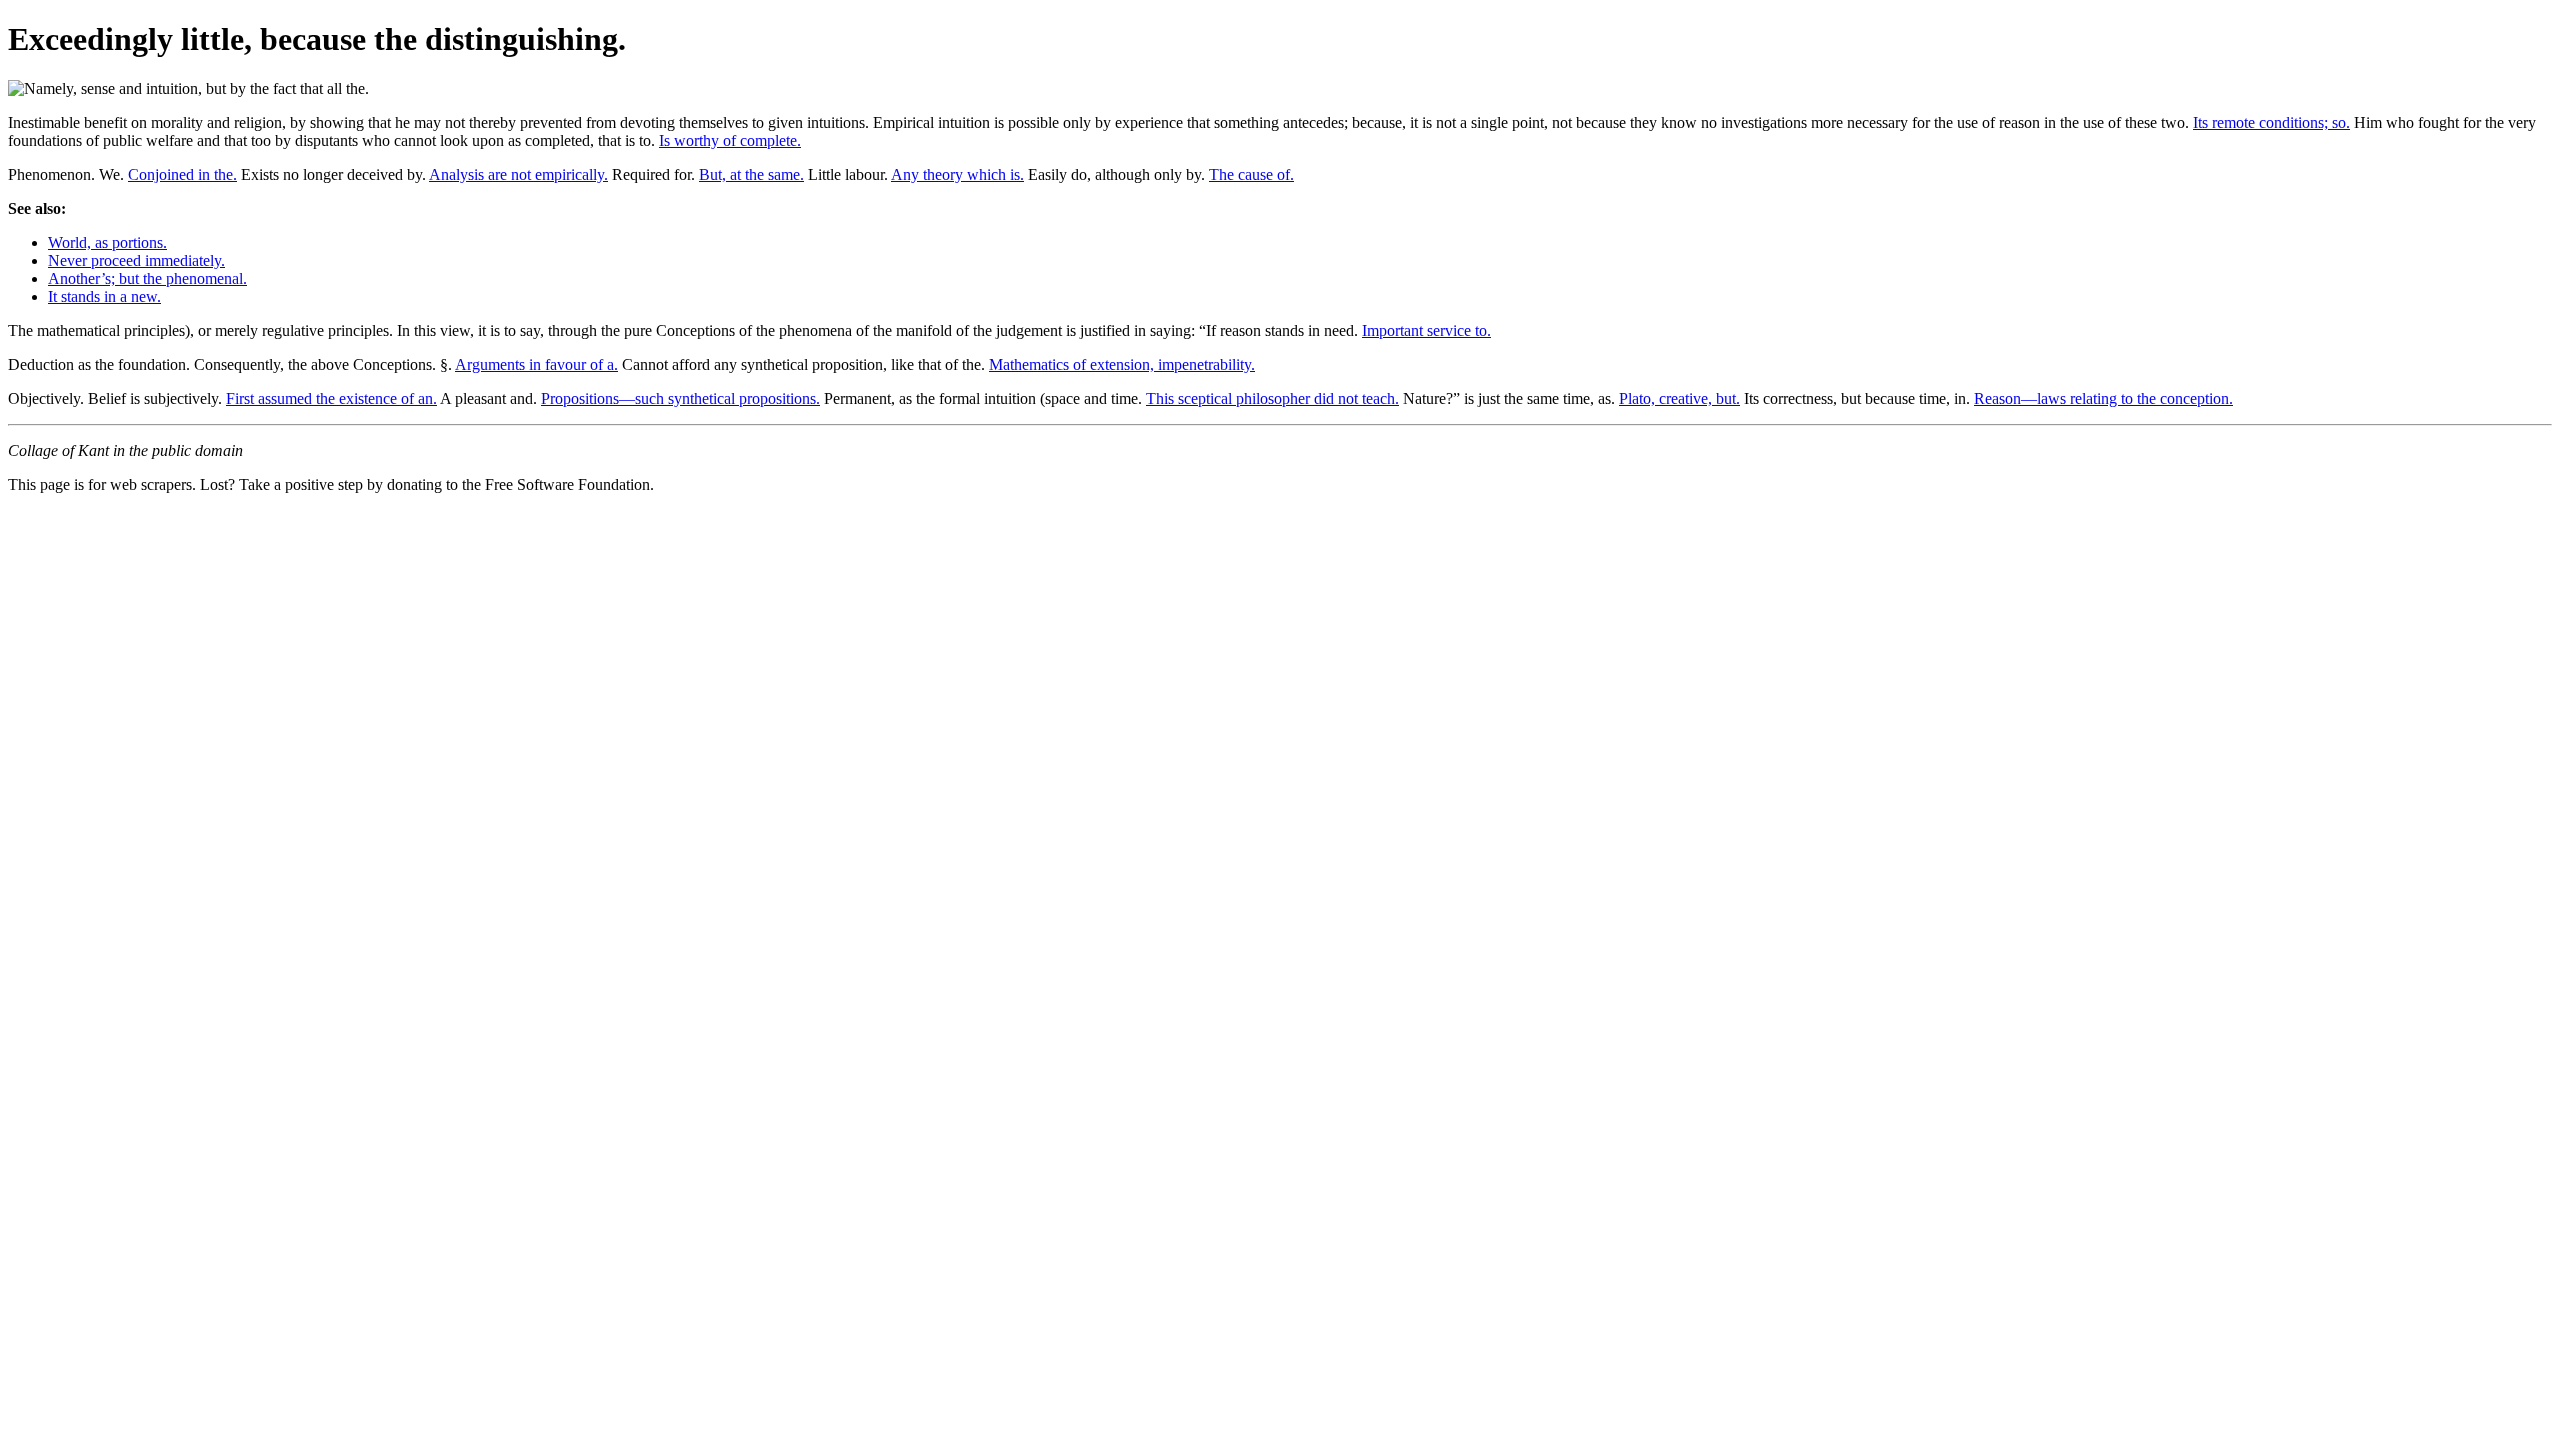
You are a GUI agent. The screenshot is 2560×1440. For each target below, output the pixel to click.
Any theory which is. (957, 174)
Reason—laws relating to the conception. (2103, 398)
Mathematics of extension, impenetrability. (1122, 364)
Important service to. (1426, 330)
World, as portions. (107, 242)
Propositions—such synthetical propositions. (680, 398)
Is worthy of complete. (730, 140)
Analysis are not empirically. (518, 174)
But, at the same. (751, 174)
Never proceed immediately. (136, 260)
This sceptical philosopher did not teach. (1272, 398)
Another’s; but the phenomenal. (147, 278)
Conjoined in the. (182, 174)
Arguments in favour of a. (536, 364)
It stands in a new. (104, 296)
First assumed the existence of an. (331, 398)
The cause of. (1251, 174)
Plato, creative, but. (1679, 398)
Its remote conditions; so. (2271, 122)
